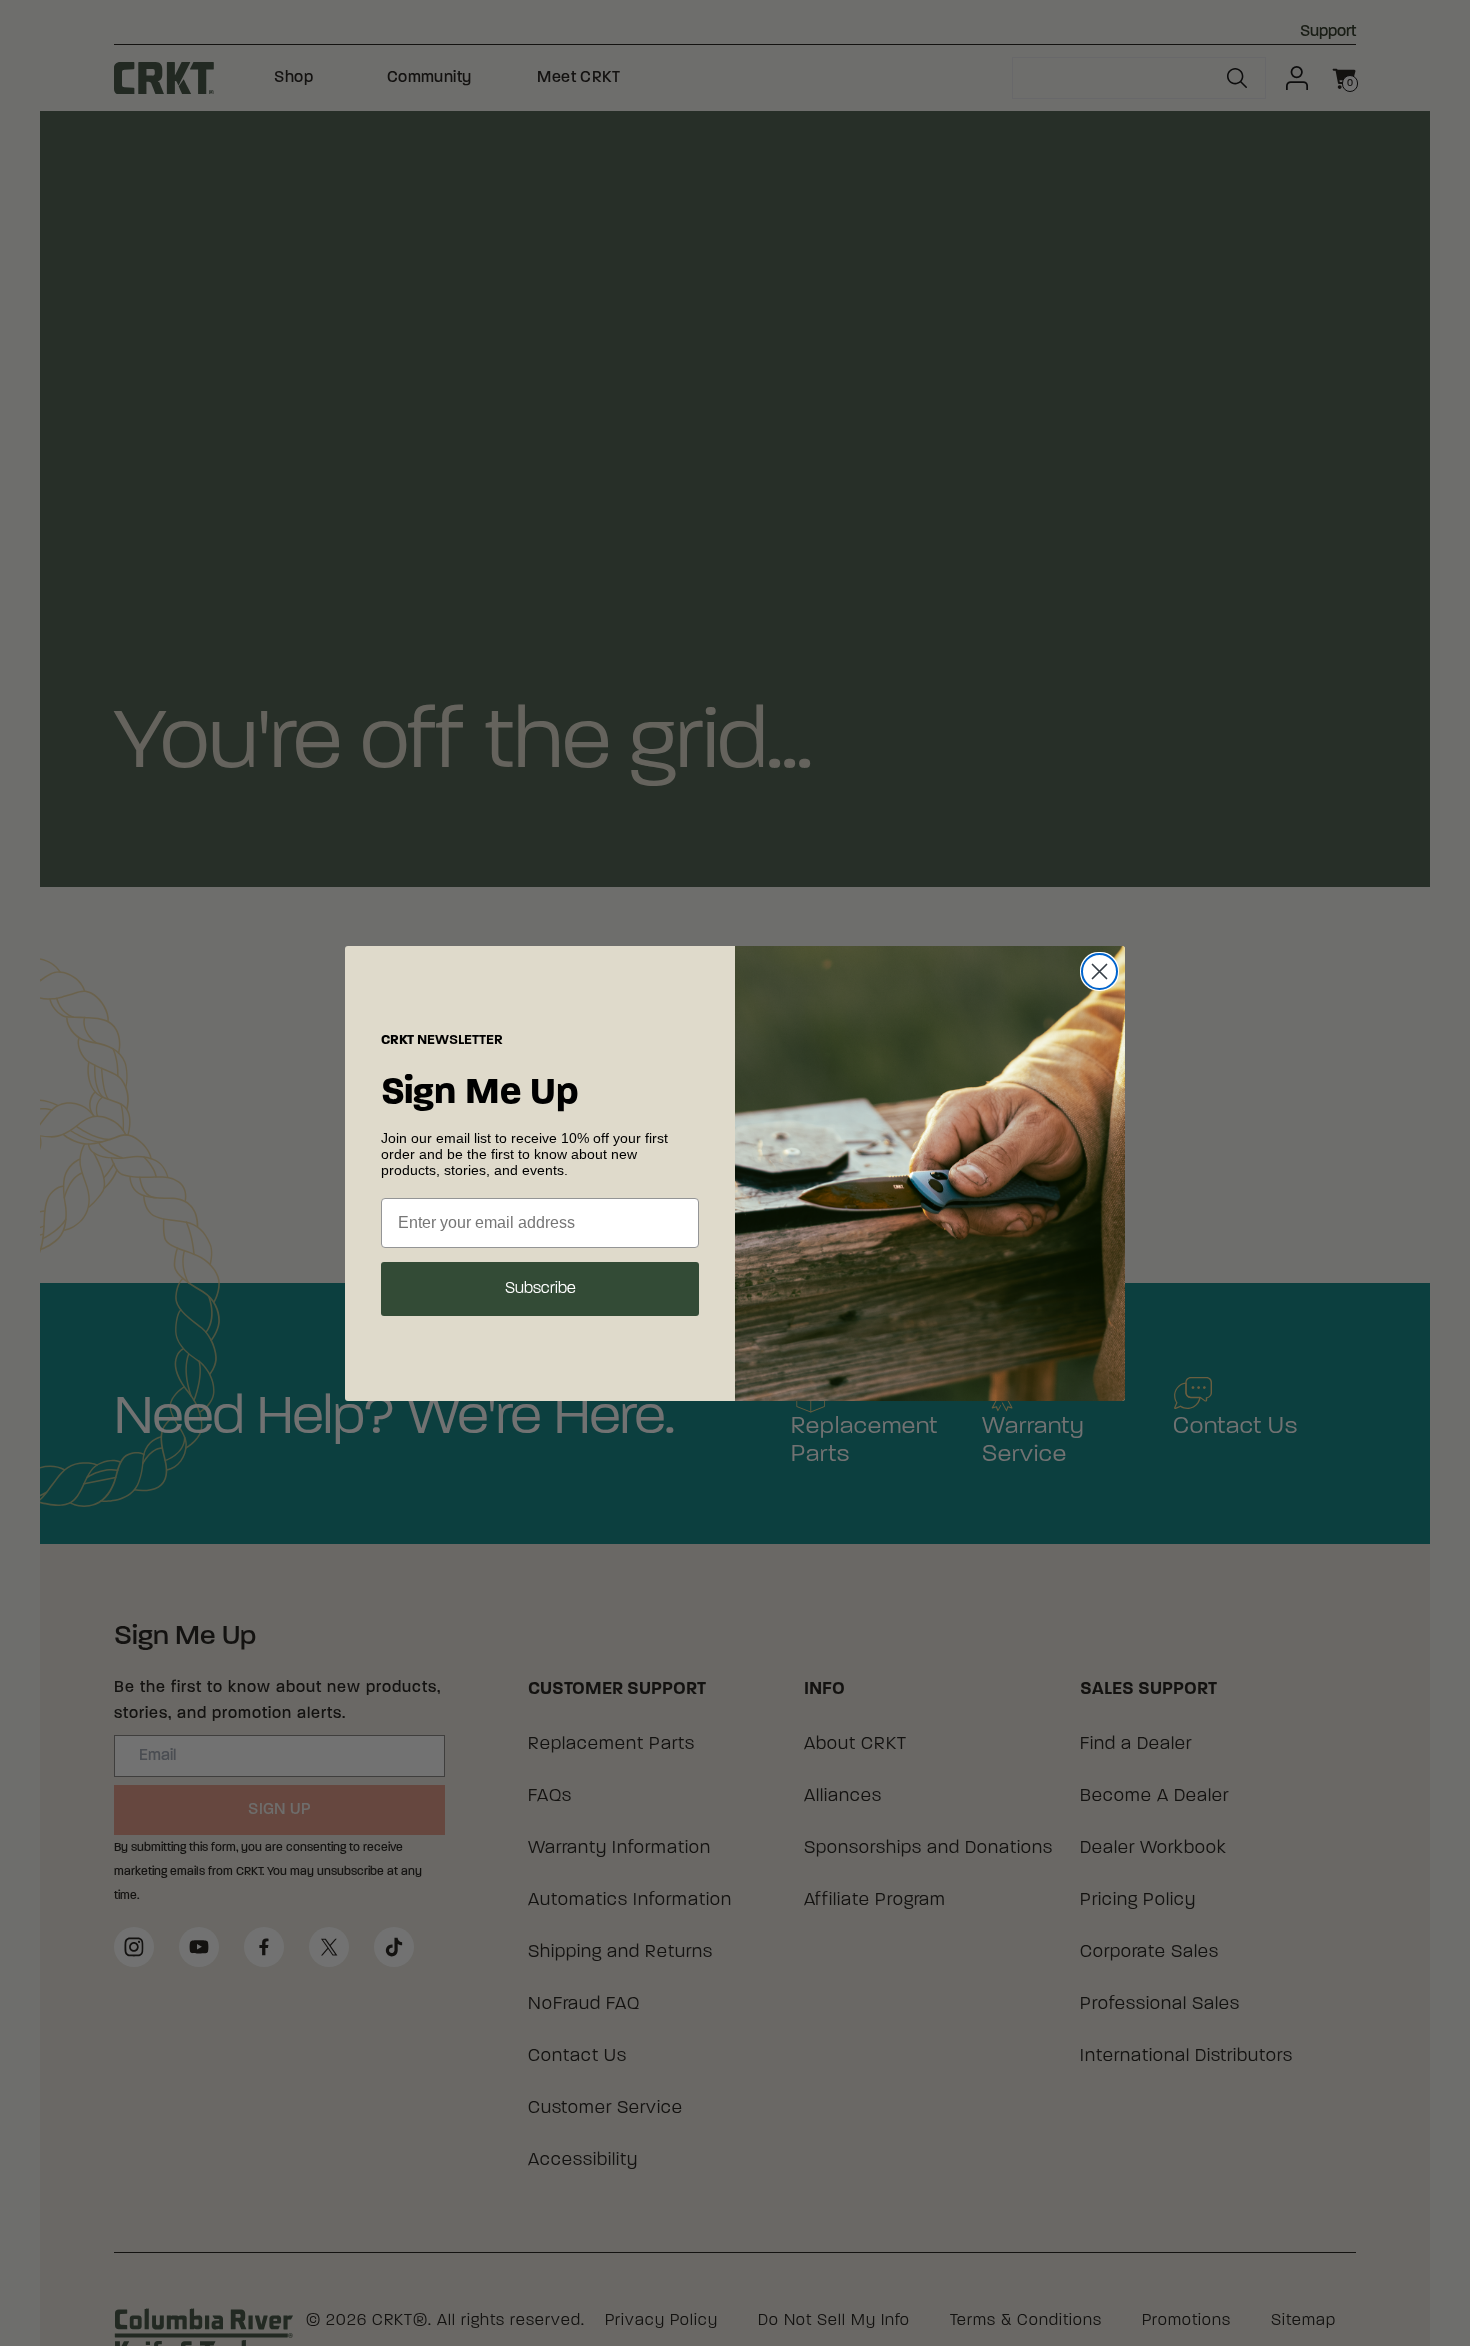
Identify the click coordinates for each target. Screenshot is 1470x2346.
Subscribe (540, 1289)
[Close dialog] (1099, 971)
